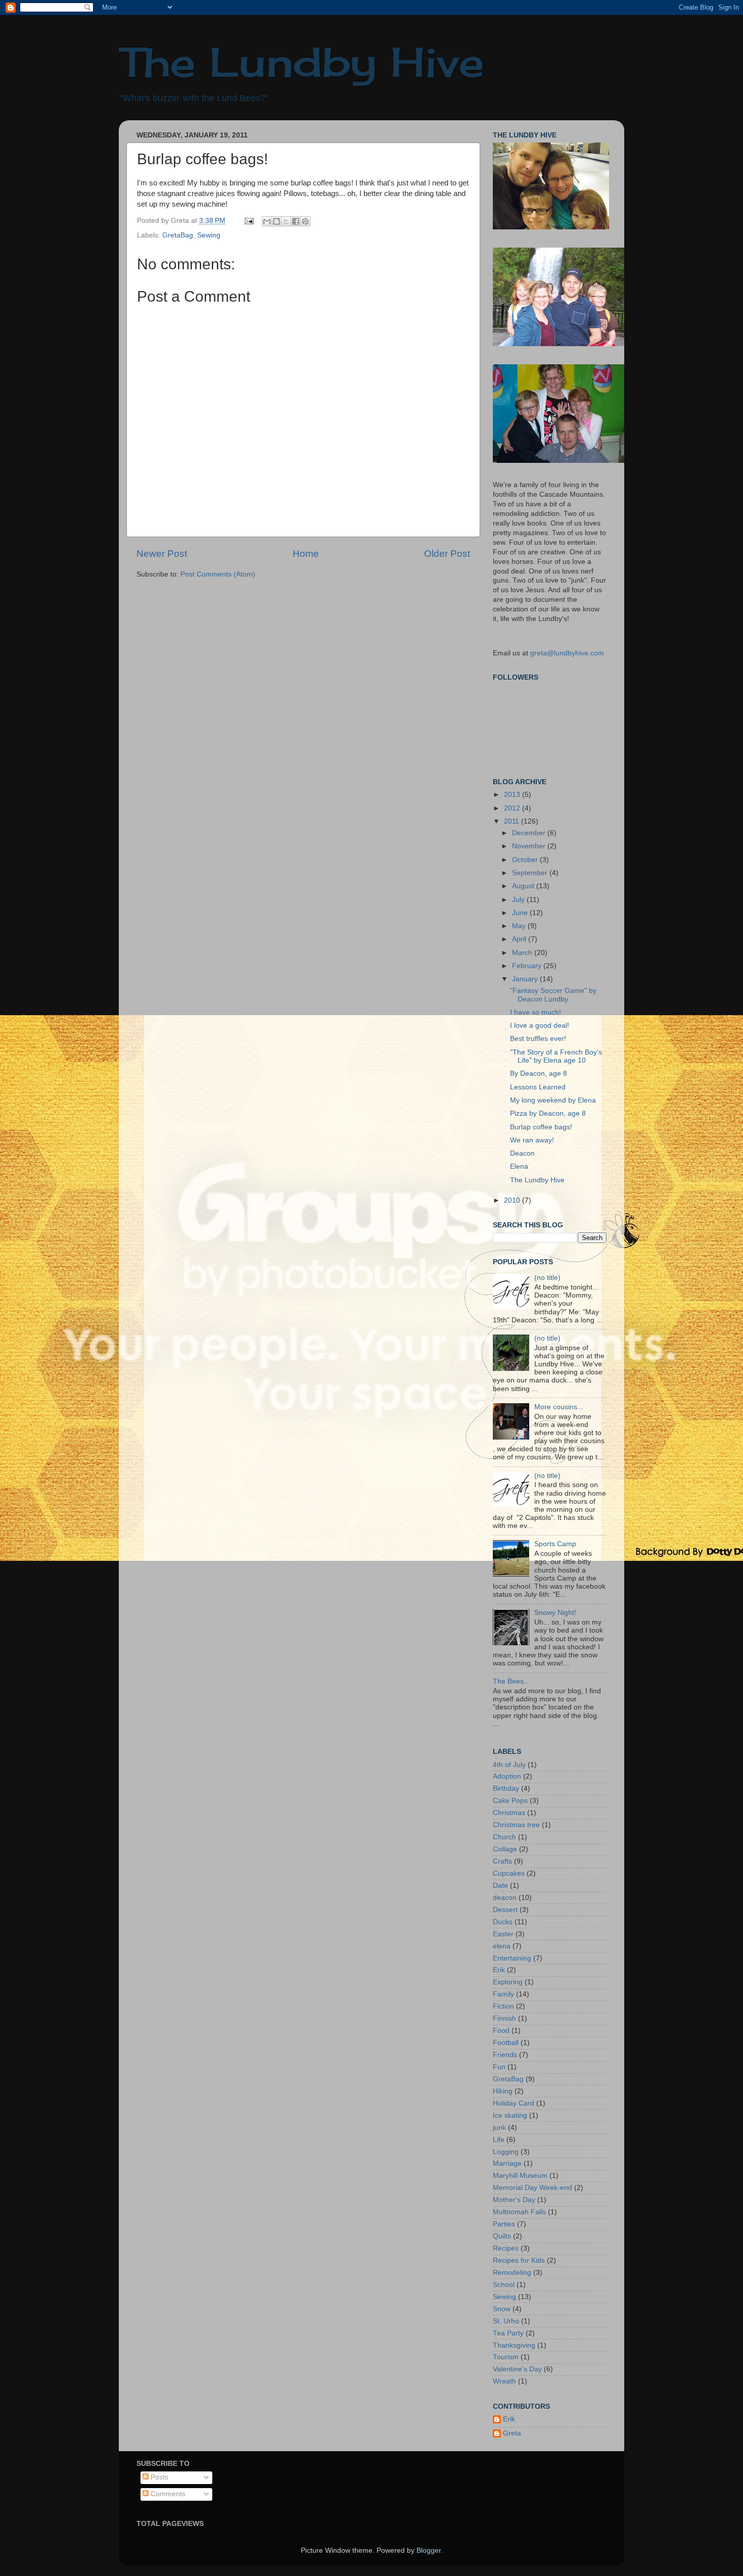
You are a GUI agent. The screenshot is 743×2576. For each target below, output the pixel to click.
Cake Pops (510, 1801)
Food (501, 2031)
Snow (502, 2309)
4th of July (509, 1765)
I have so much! (536, 1012)
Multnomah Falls (519, 2212)
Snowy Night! (555, 1613)
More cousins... (559, 1407)
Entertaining (512, 1958)
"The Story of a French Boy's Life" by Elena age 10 (556, 1056)
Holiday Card (514, 2103)
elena (502, 1946)
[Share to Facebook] (296, 221)
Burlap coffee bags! (541, 1127)
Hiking (503, 2091)
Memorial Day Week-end (532, 2188)
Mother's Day (514, 2200)
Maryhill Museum (520, 2176)
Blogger (429, 2550)
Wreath (504, 2381)
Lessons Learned (538, 1087)
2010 (513, 1200)
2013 (513, 795)
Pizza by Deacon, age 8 (548, 1113)
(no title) (547, 1278)
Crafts (502, 1861)
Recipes (506, 2248)
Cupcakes (509, 1873)
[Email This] (267, 221)
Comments (167, 2494)
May (520, 926)
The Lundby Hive (301, 62)
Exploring (508, 1982)
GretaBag (178, 235)
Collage (505, 1849)
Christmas (509, 1813)
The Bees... (511, 1681)
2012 (513, 808)
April (520, 939)
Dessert (505, 1910)
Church (504, 1837)
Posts (158, 2477)
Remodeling (512, 2273)
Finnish (504, 2018)
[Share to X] (286, 221)
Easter (503, 1934)
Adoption (507, 1776)
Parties (504, 2224)
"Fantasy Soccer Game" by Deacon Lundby (553, 995)
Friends (505, 2055)
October (526, 860)
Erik (499, 1970)
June (521, 913)
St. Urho (506, 2321)
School (504, 2285)
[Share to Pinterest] (305, 221)
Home (306, 554)
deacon (505, 1898)
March (523, 953)
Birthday (506, 1788)
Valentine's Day (517, 2369)
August (524, 886)
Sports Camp (555, 1544)
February (528, 966)
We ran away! (532, 1140)
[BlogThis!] (276, 221)
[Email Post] (248, 221)
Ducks (503, 1922)
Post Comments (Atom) (218, 574)
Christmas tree (516, 1825)
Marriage (507, 2163)
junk (499, 2128)
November (530, 846)
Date (500, 1886)
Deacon (522, 1153)
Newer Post (162, 554)
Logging (506, 2152)
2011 (513, 821)
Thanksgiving (514, 2345)
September (531, 873)
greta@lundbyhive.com (567, 653)
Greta (512, 2433)
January (526, 979)
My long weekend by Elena (553, 1100)
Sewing (209, 235)
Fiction (503, 2006)
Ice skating (510, 2115)
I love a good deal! (540, 1025)
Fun (499, 2067)
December (530, 833)
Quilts (502, 2236)
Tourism (506, 2357)
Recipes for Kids (519, 2260)
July (519, 900)
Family (503, 1994)
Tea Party (508, 2333)
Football (506, 2043)
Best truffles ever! (538, 1039)
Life (499, 2140)
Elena (519, 1166)
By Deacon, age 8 (539, 1074)
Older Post (447, 554)
